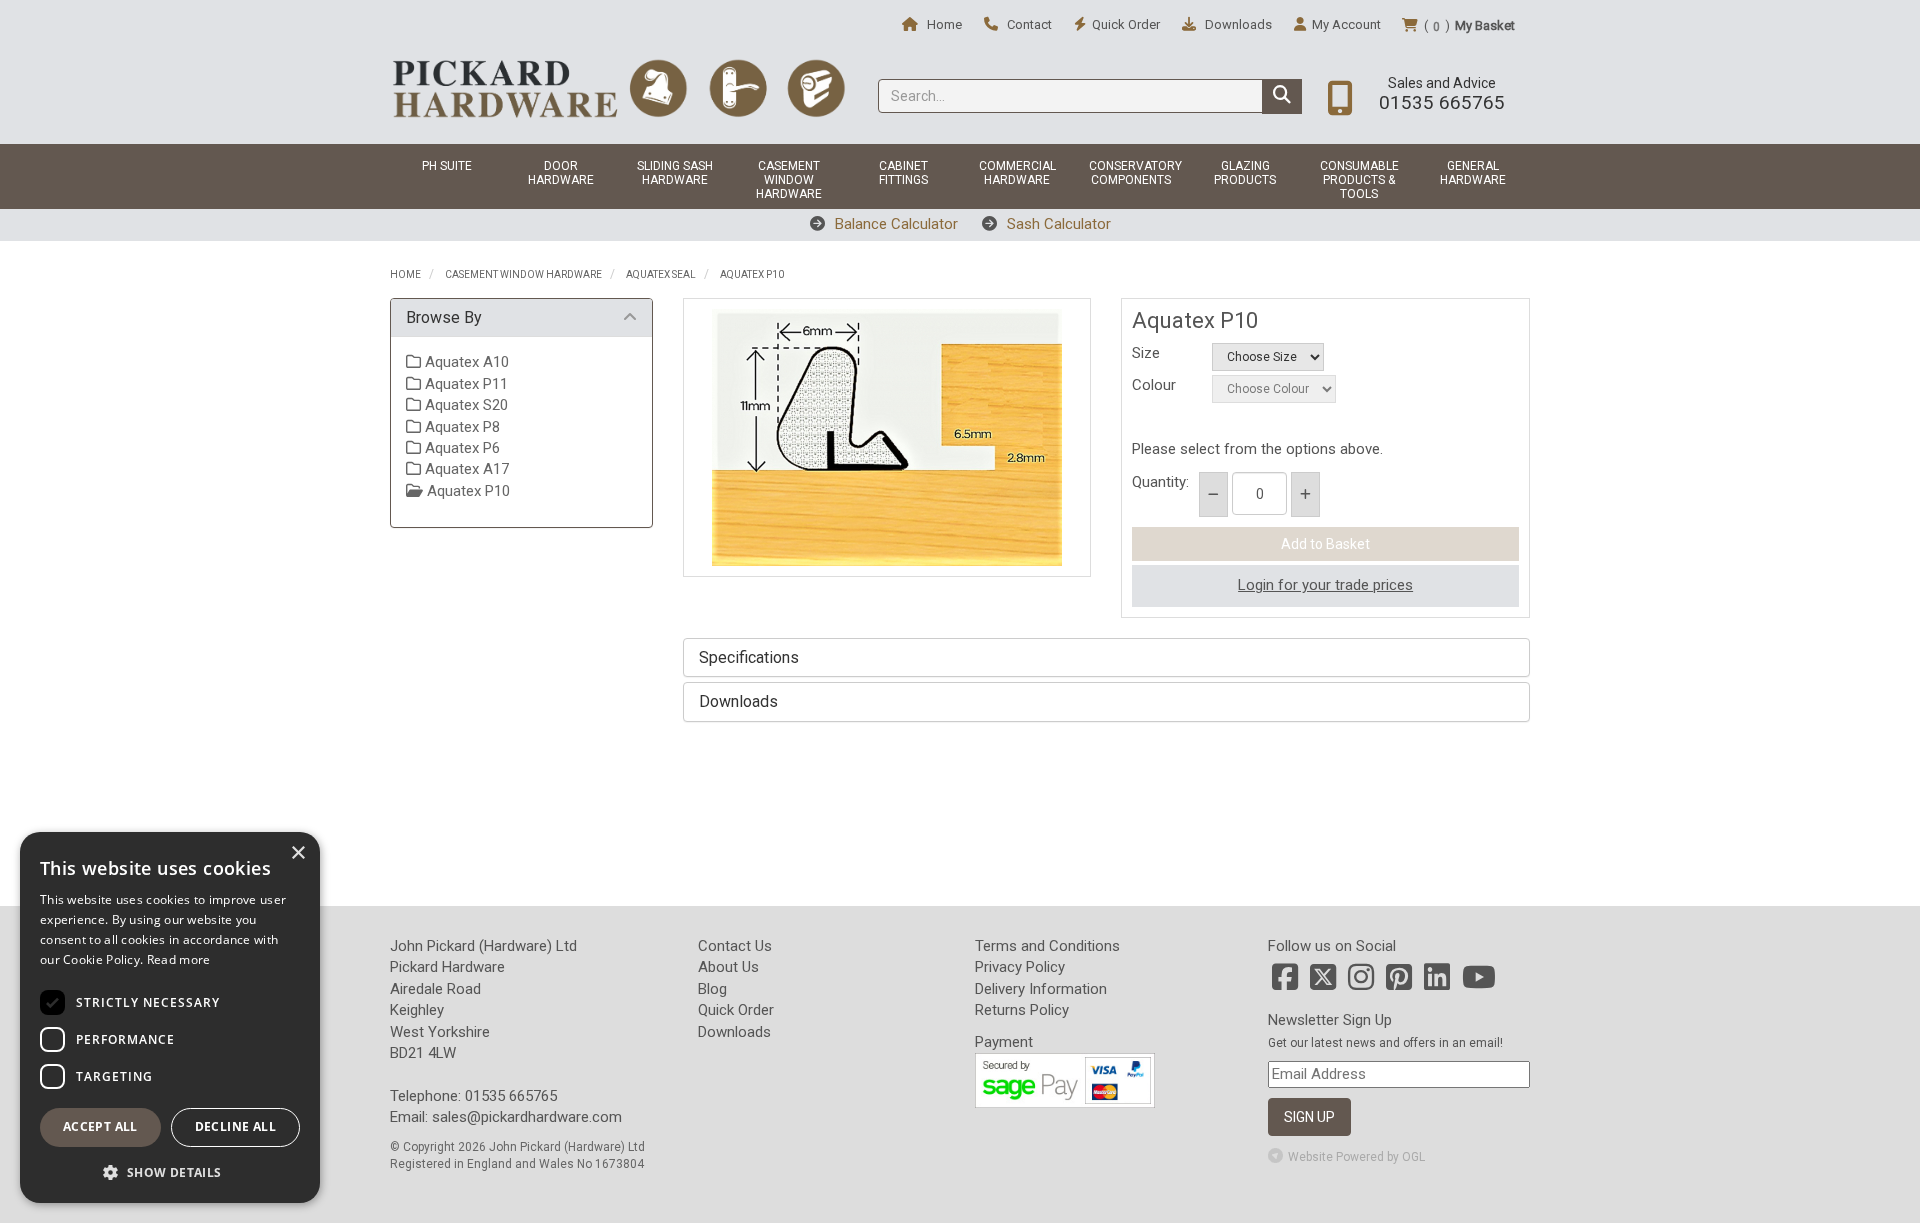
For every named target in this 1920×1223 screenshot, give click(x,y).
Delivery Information (1041, 989)
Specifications (749, 658)
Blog (712, 989)
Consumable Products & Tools (1359, 180)
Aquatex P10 (752, 274)
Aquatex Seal (661, 274)
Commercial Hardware (1017, 173)
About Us (728, 967)
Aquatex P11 (464, 384)
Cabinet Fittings (903, 173)
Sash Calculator (1057, 224)
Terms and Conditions (1047, 946)
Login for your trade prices (1325, 585)
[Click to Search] (1282, 96)
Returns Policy (1022, 1010)
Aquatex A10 (465, 362)
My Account (1346, 24)
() (1469, 26)
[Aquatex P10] (887, 437)
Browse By (444, 317)
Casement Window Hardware (789, 180)
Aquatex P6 (460, 448)
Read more (179, 959)
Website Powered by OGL (1356, 1157)
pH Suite (447, 166)
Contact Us (735, 946)
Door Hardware (561, 173)
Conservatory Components (1135, 173)
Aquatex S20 (464, 405)
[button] (170, 1171)
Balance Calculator (894, 224)
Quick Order (736, 1010)
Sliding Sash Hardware (675, 173)
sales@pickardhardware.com (527, 1117)
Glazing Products (1245, 173)
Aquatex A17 (465, 469)
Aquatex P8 (460, 427)
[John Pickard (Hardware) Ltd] (618, 88)
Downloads (1237, 24)
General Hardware (1473, 173)
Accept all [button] (100, 1126)
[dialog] (170, 1017)
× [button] (297, 853)
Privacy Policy (1020, 967)
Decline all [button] (235, 1126)
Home (943, 24)
